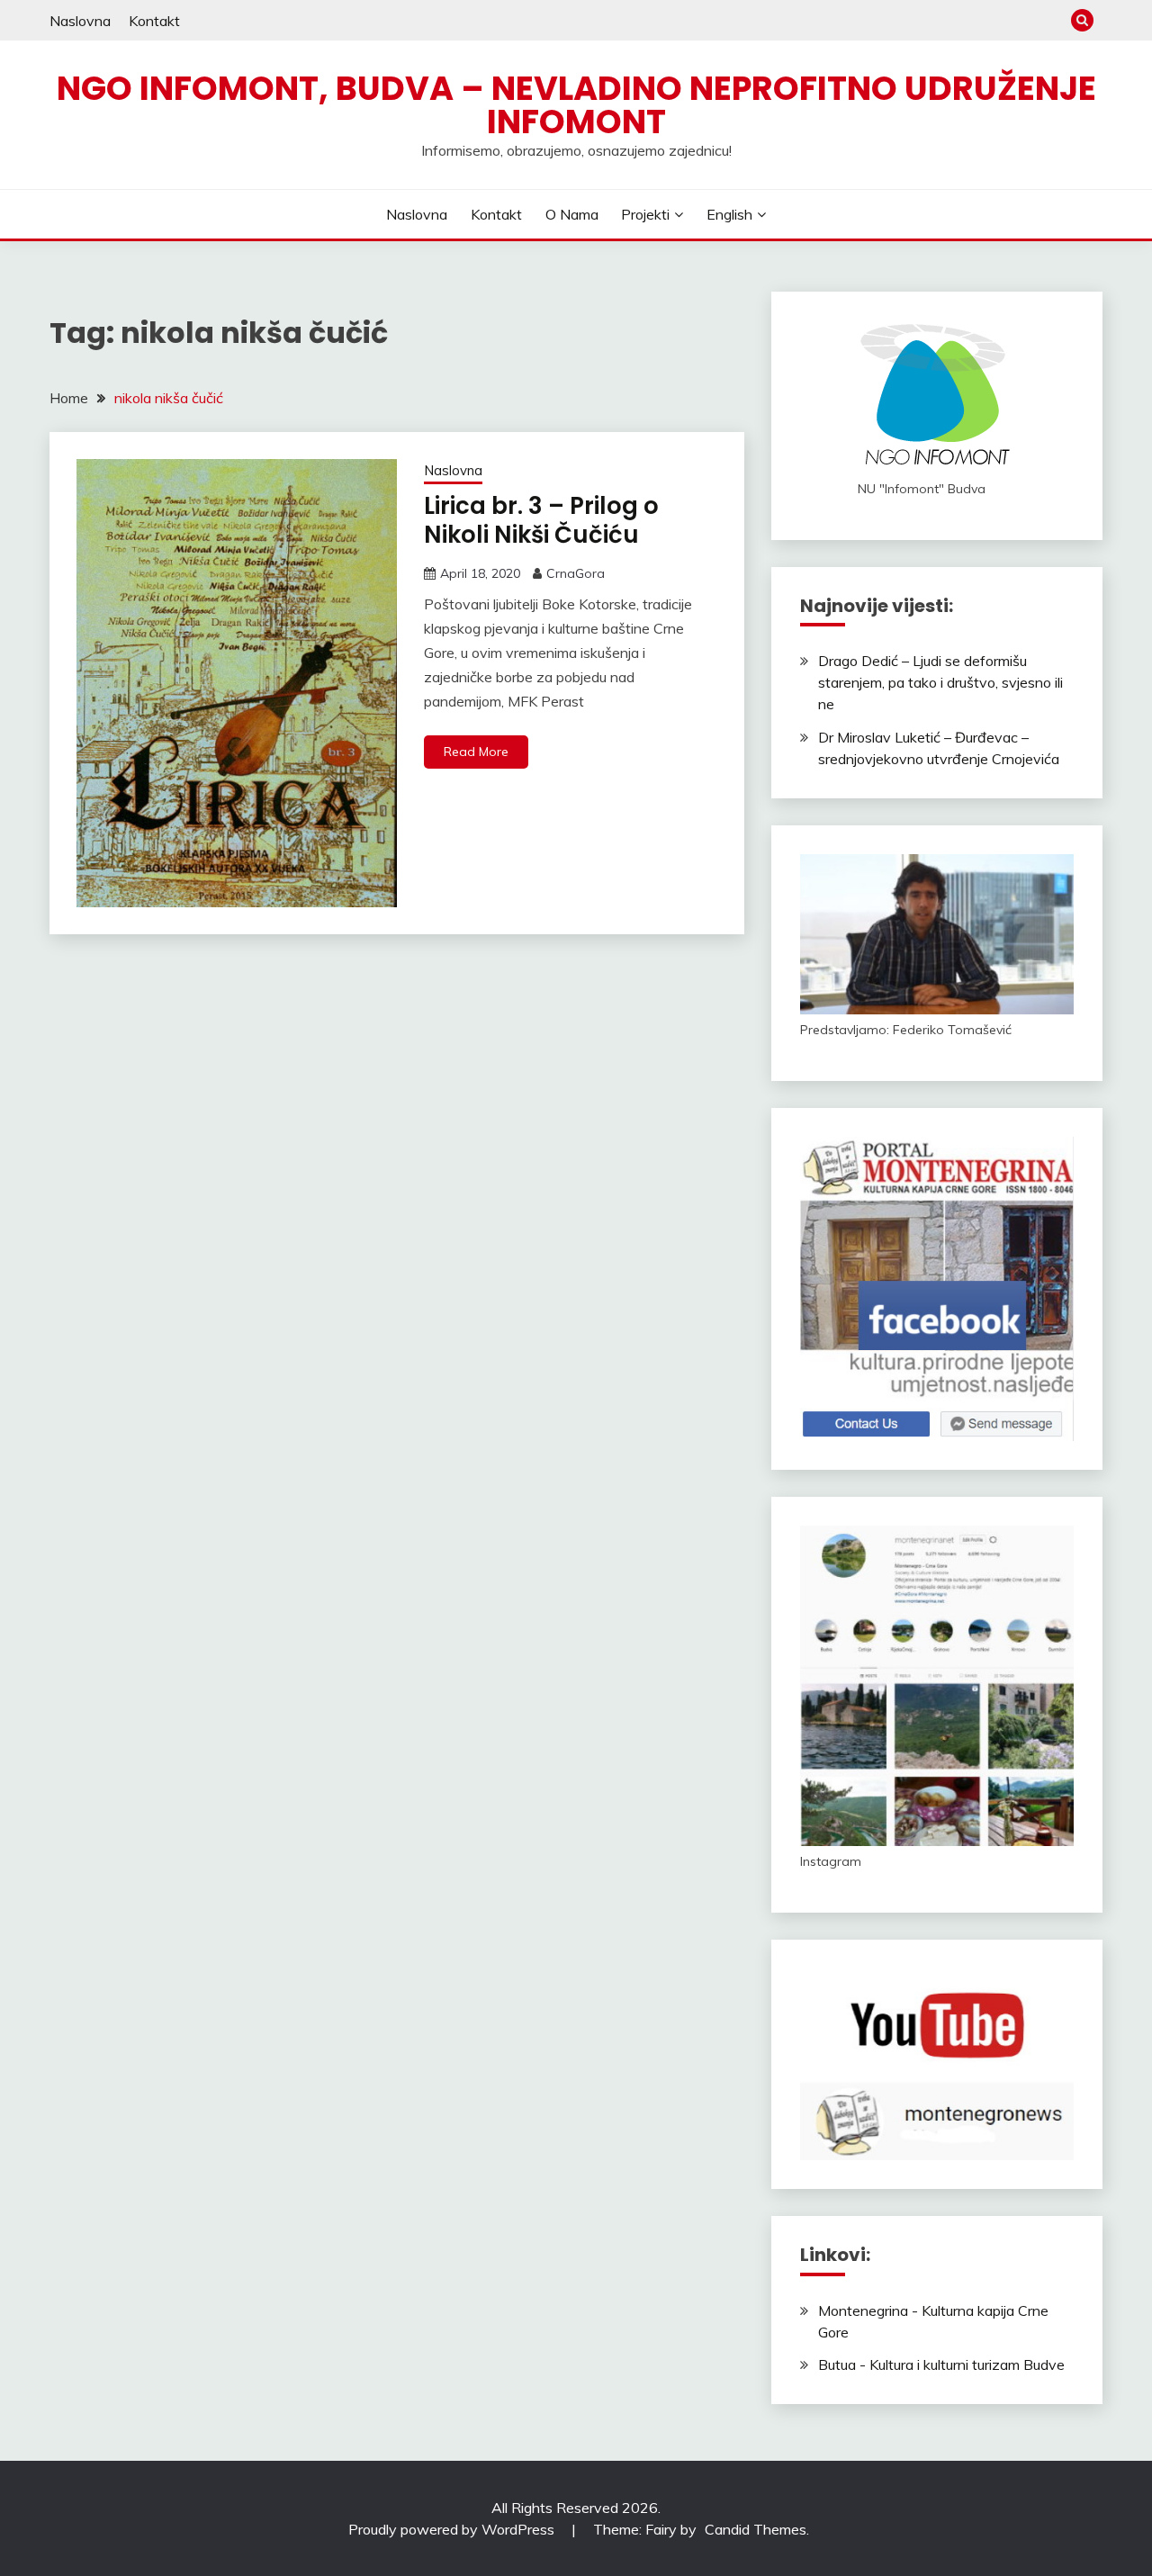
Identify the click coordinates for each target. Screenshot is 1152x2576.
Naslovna (80, 21)
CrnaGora (576, 573)
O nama (572, 214)
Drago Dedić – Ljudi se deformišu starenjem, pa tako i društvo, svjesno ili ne (940, 682)
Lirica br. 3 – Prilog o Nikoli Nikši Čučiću (541, 521)
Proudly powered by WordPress (453, 2529)
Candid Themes (756, 2529)
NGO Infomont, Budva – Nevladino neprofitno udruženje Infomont (576, 105)
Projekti (645, 214)
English (729, 214)
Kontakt (154, 21)
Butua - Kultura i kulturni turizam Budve (941, 2364)
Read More (476, 752)
